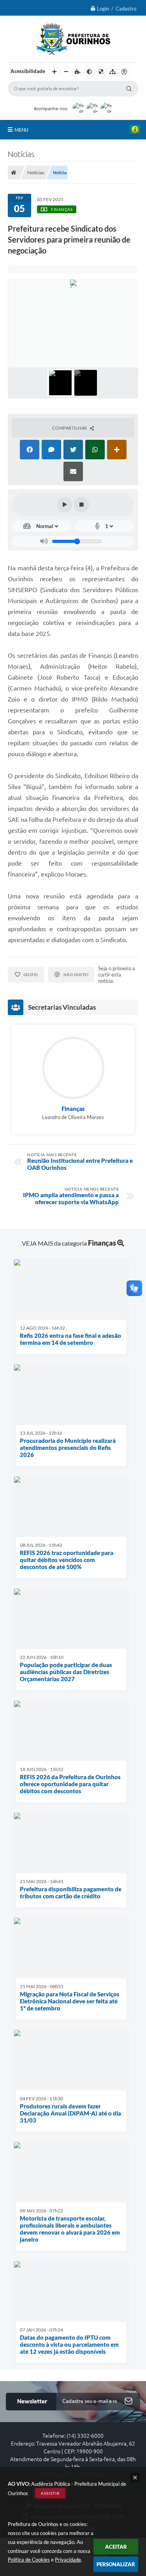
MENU (21, 130)
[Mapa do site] (113, 72)
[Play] (65, 505)
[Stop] (81, 505)
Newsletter (32, 2401)
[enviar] (128, 2402)
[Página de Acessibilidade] (124, 72)
